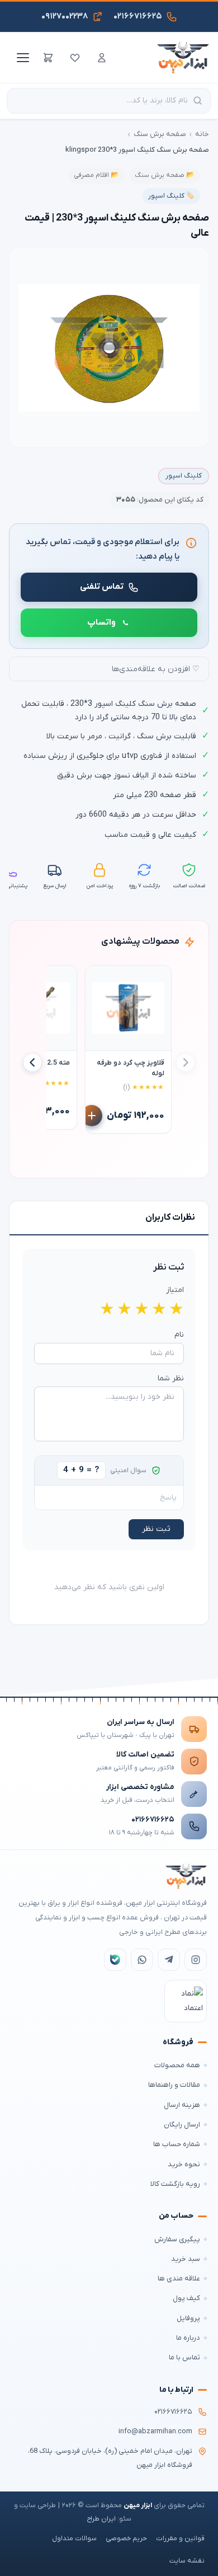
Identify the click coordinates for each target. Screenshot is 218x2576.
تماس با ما (184, 2357)
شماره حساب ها (177, 2144)
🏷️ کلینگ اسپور (171, 196)
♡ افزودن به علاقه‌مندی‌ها (156, 669)
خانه (202, 134)
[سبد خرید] (48, 58)
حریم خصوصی (126, 2538)
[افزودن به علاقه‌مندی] (99, 979)
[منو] (21, 58)
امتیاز (175, 1290)
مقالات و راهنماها (174, 2085)
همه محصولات (177, 2065)
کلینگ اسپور (184, 476)
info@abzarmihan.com (155, 2432)
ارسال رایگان (182, 2125)
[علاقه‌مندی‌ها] (75, 58)
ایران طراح (101, 2519)
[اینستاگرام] (196, 1960)
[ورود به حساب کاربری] (102, 58)
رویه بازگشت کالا (175, 2184)
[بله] (115, 1960)
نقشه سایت (187, 2561)
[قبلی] (186, 1062)
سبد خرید (186, 2259)
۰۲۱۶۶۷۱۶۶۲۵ (153, 1819)
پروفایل (188, 2318)
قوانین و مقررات (180, 2538)
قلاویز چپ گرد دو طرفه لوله (131, 1068)
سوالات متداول (74, 2538)
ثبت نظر (156, 1529)
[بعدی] (32, 1062)
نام (179, 1335)
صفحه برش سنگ (160, 134)
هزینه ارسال (182, 2105)
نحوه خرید (184, 2164)
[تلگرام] (169, 1960)
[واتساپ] (142, 1960)
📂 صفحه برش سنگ (165, 175)
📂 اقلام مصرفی (96, 175)
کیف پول (186, 2298)
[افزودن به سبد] (92, 1116)
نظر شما (171, 1378)
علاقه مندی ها (179, 2278)
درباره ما (188, 2338)
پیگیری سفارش (177, 2239)
